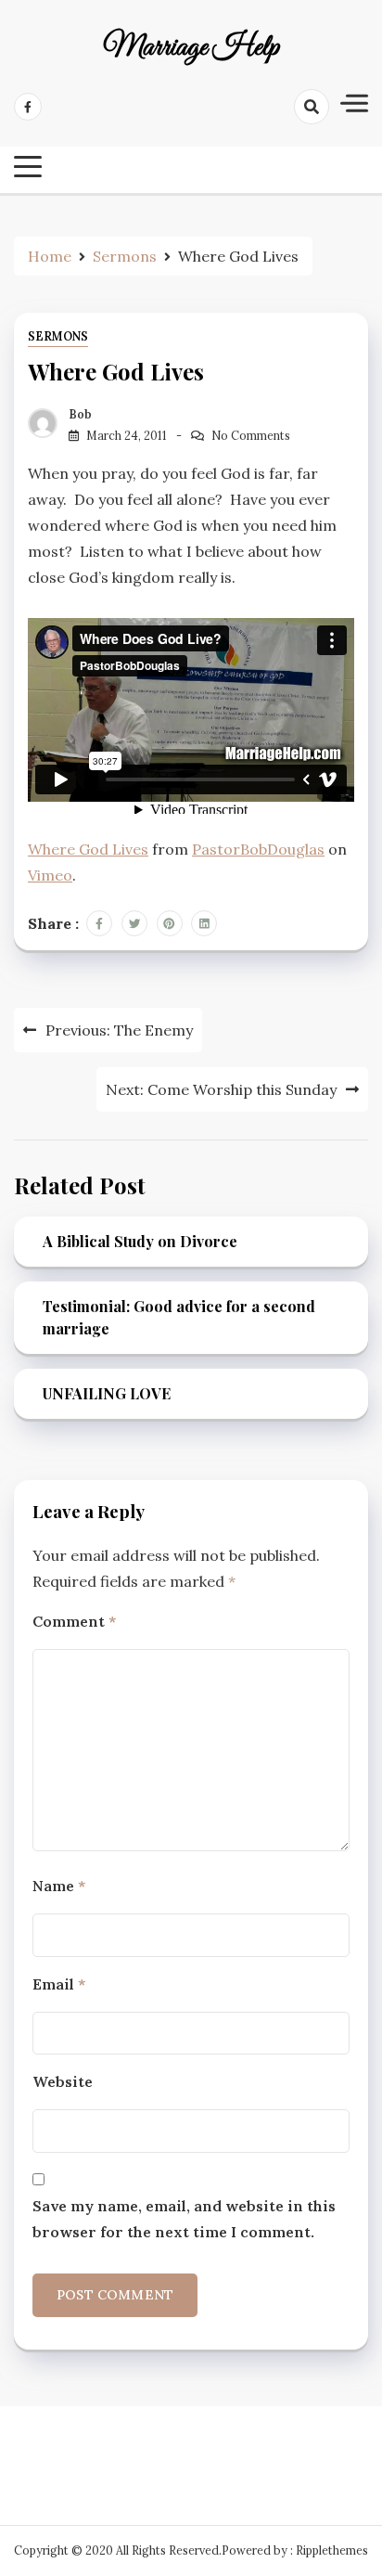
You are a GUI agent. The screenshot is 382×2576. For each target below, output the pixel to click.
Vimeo (50, 875)
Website (63, 2081)
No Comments (251, 436)
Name (59, 1886)
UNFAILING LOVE (107, 1393)
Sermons (58, 336)
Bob (80, 414)
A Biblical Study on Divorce (140, 1241)
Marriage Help (191, 48)
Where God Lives (88, 849)
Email (59, 1984)
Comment (74, 1621)
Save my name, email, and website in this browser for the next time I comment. (184, 2219)
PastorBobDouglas (258, 849)
